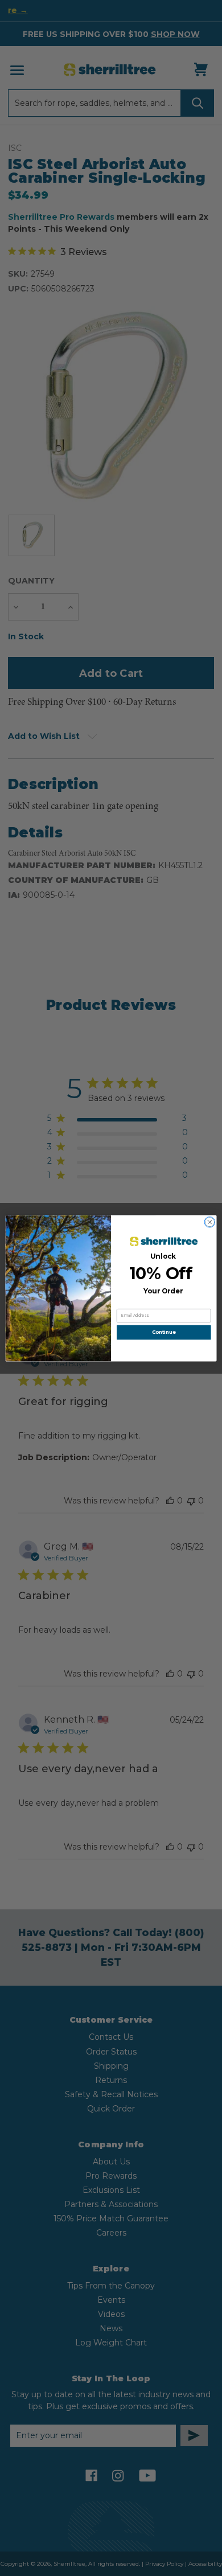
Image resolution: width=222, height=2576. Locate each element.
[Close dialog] (210, 1222)
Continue (164, 1332)
